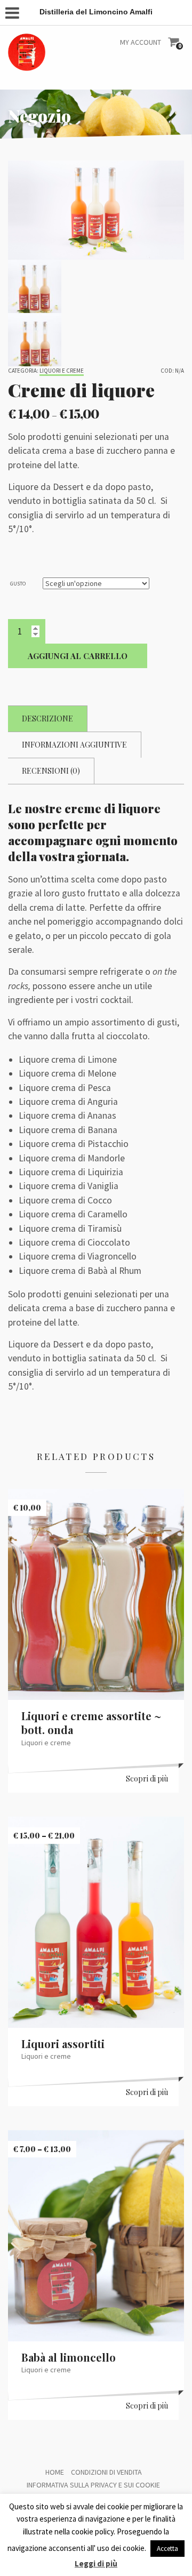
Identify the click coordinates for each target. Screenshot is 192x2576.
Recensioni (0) (51, 771)
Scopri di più (147, 1779)
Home (55, 2472)
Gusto (18, 584)
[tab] (48, 719)
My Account (141, 42)
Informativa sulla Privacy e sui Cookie (93, 2485)
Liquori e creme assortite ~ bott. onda (91, 1723)
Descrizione (47, 719)
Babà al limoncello (69, 2357)
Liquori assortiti (63, 2044)
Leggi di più (96, 2563)
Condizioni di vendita (106, 2472)
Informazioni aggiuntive (74, 745)
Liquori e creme (62, 371)
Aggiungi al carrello (78, 656)
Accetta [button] (167, 2549)
